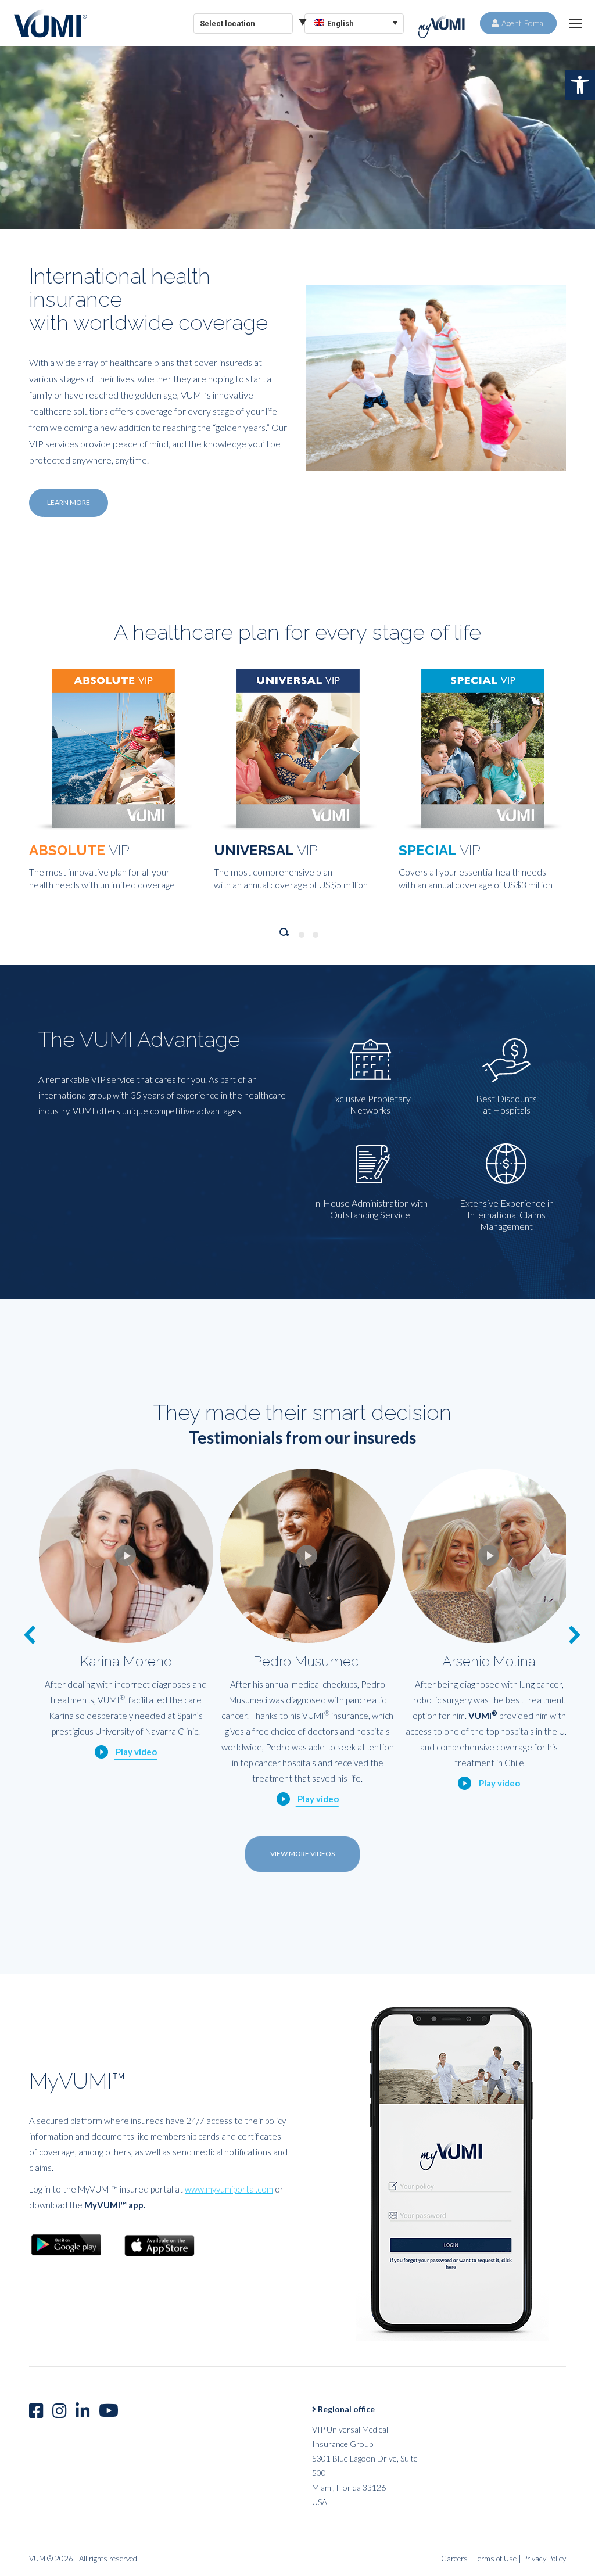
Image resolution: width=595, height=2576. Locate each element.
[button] (580, 85)
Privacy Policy (544, 2571)
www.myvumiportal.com (229, 2202)
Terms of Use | (499, 2571)
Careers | (458, 2571)
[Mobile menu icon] (576, 23)
